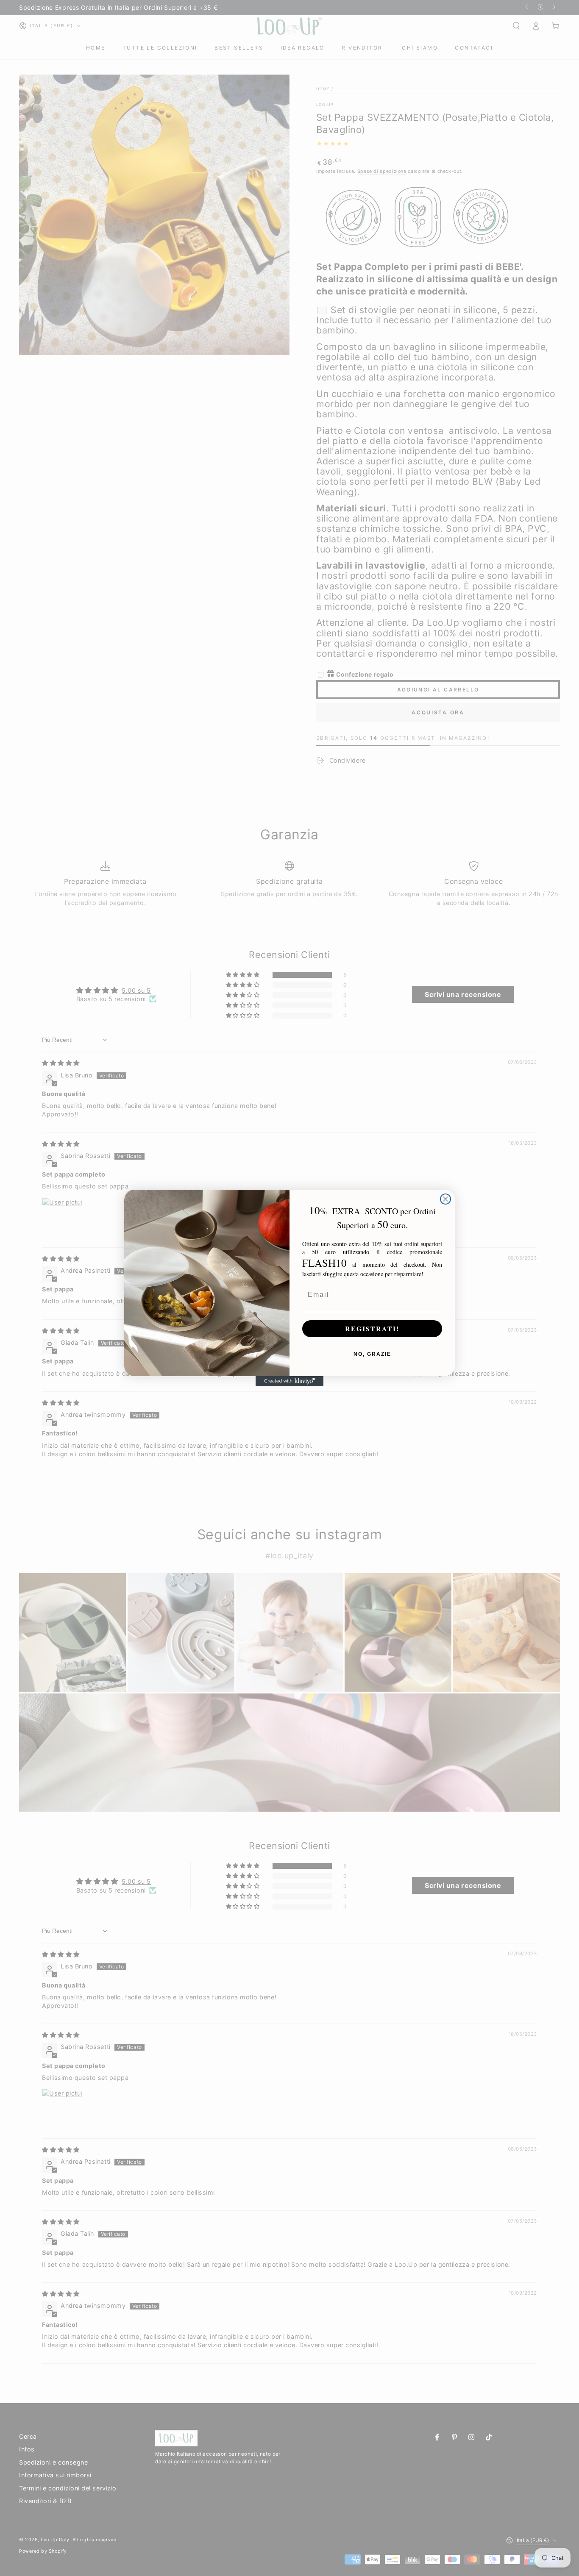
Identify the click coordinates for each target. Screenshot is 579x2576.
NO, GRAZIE (372, 1354)
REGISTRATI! (372, 1328)
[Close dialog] (445, 1199)
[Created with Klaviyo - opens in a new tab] (289, 1381)
